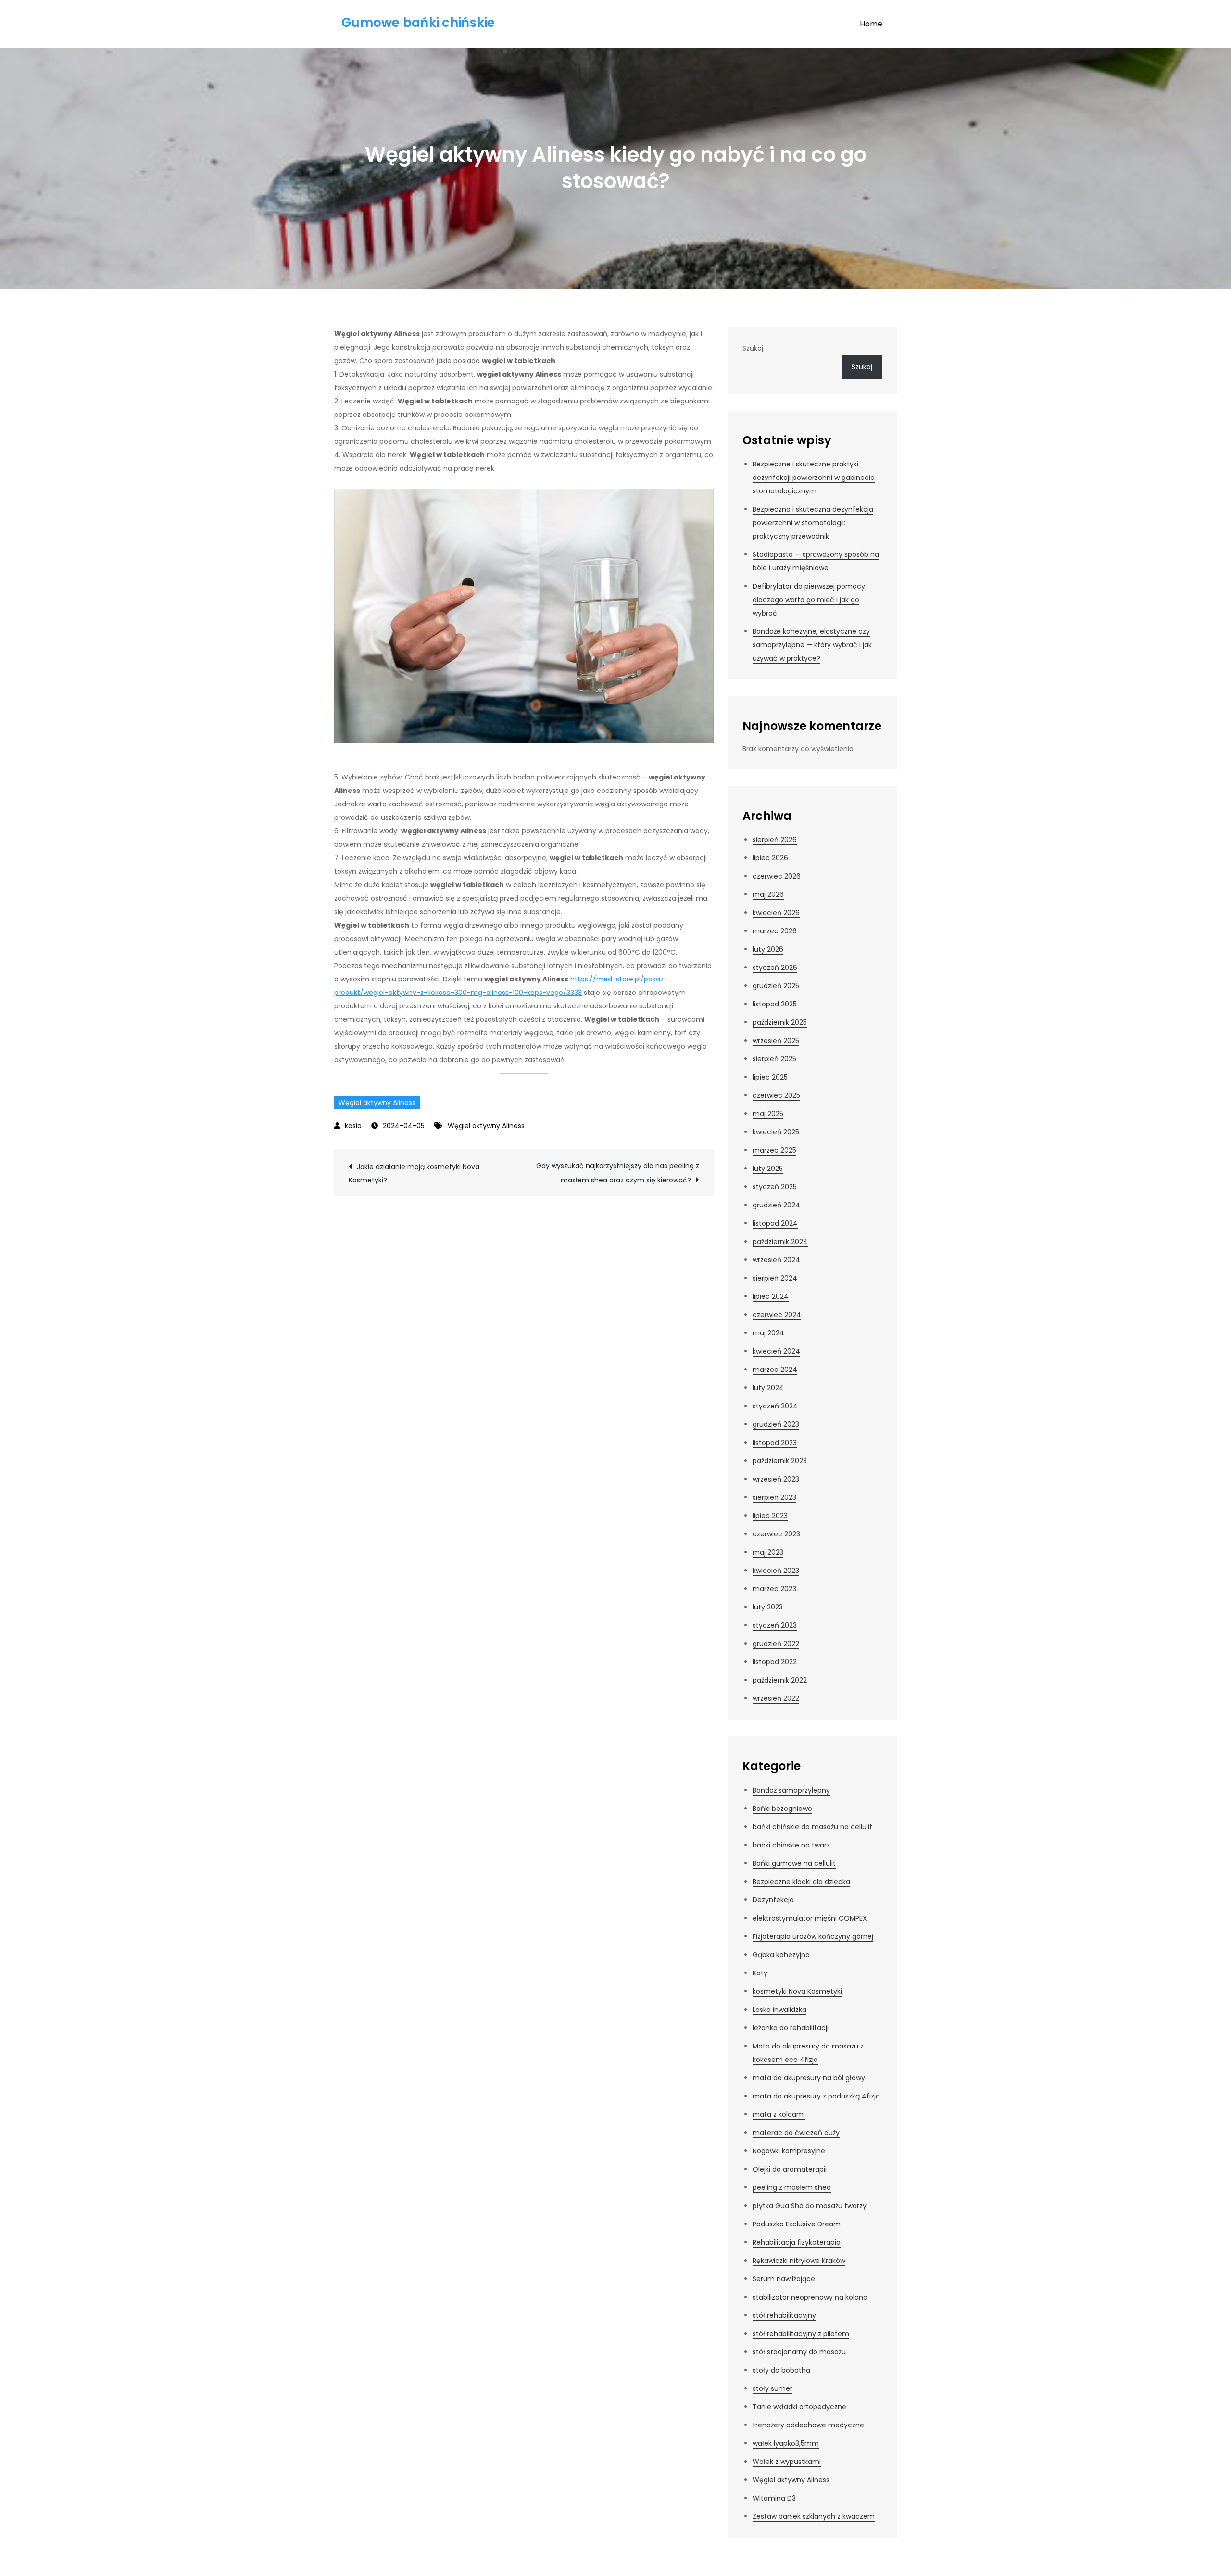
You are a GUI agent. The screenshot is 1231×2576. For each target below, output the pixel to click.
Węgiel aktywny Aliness (377, 1103)
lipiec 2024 (771, 1296)
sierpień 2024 (775, 1278)
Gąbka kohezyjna (781, 1955)
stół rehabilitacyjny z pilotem (801, 2334)
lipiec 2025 (770, 1077)
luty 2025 (768, 1169)
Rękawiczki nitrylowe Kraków (799, 2261)
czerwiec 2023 (776, 1534)
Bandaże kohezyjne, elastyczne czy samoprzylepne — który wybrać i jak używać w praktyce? (812, 645)
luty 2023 (768, 1607)
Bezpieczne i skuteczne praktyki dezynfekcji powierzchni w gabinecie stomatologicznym (814, 478)
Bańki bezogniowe (782, 1809)
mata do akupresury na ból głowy (809, 2078)
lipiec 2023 (770, 1516)
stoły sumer (773, 2388)
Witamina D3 (774, 2498)
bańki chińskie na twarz (791, 1845)
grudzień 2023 (776, 1424)
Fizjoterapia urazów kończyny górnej (813, 1936)
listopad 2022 (775, 1662)
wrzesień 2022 (776, 1698)
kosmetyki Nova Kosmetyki (797, 1991)
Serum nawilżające (784, 2279)
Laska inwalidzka (779, 2010)
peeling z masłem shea (792, 2187)
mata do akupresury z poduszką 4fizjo (816, 2096)
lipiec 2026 (770, 858)
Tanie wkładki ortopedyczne (799, 2407)
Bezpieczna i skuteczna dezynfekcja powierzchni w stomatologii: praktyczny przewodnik (813, 523)
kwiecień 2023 (776, 1571)
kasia (353, 1126)
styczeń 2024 (775, 1406)
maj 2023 (768, 1552)
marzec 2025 (774, 1150)
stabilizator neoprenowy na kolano (810, 2297)
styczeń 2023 (775, 1625)
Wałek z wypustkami (787, 2462)
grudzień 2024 (776, 1205)
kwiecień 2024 (776, 1351)
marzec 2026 (775, 931)
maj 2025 (768, 1114)
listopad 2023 (775, 1443)
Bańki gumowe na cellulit (794, 1863)
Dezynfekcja (773, 1900)
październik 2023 (780, 1461)
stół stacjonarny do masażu (799, 2352)
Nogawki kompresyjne (789, 2151)
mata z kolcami (779, 2114)
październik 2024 (780, 1242)
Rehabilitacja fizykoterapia (797, 2242)
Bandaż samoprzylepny (791, 1790)
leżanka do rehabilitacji (791, 2028)
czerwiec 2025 (776, 1095)
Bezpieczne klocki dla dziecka (801, 1882)
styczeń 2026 (775, 968)
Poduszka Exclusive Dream (797, 2224)
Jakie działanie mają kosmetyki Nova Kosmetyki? (414, 1173)
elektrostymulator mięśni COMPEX (810, 1918)
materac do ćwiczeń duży (796, 2133)
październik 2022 (780, 1680)
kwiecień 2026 (776, 913)
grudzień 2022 (776, 1644)
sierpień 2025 (774, 1059)
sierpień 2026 (775, 840)
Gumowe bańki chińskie (418, 23)
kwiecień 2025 (776, 1132)
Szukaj (753, 348)
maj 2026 (768, 894)
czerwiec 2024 (777, 1315)
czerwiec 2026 (777, 876)
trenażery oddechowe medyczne (808, 2425)
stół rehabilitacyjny (784, 2315)
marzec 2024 (775, 1370)
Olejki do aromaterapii (790, 2169)
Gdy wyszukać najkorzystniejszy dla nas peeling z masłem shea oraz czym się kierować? (618, 1173)
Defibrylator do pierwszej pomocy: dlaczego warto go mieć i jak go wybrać (810, 600)
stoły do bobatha (781, 2370)
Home (871, 24)
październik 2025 (780, 1022)
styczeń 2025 (775, 1187)
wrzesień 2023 (776, 1479)
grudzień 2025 (776, 986)
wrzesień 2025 (776, 1041)
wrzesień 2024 (776, 1260)
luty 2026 (768, 949)
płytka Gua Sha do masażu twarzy (810, 2206)
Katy (760, 1973)
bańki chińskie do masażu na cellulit (812, 1827)
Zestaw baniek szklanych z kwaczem (814, 2516)
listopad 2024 (775, 1223)
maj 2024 (768, 1333)
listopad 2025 (775, 1004)
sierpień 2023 (774, 1497)
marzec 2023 (774, 1589)
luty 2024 (768, 1388)
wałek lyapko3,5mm (786, 2443)
